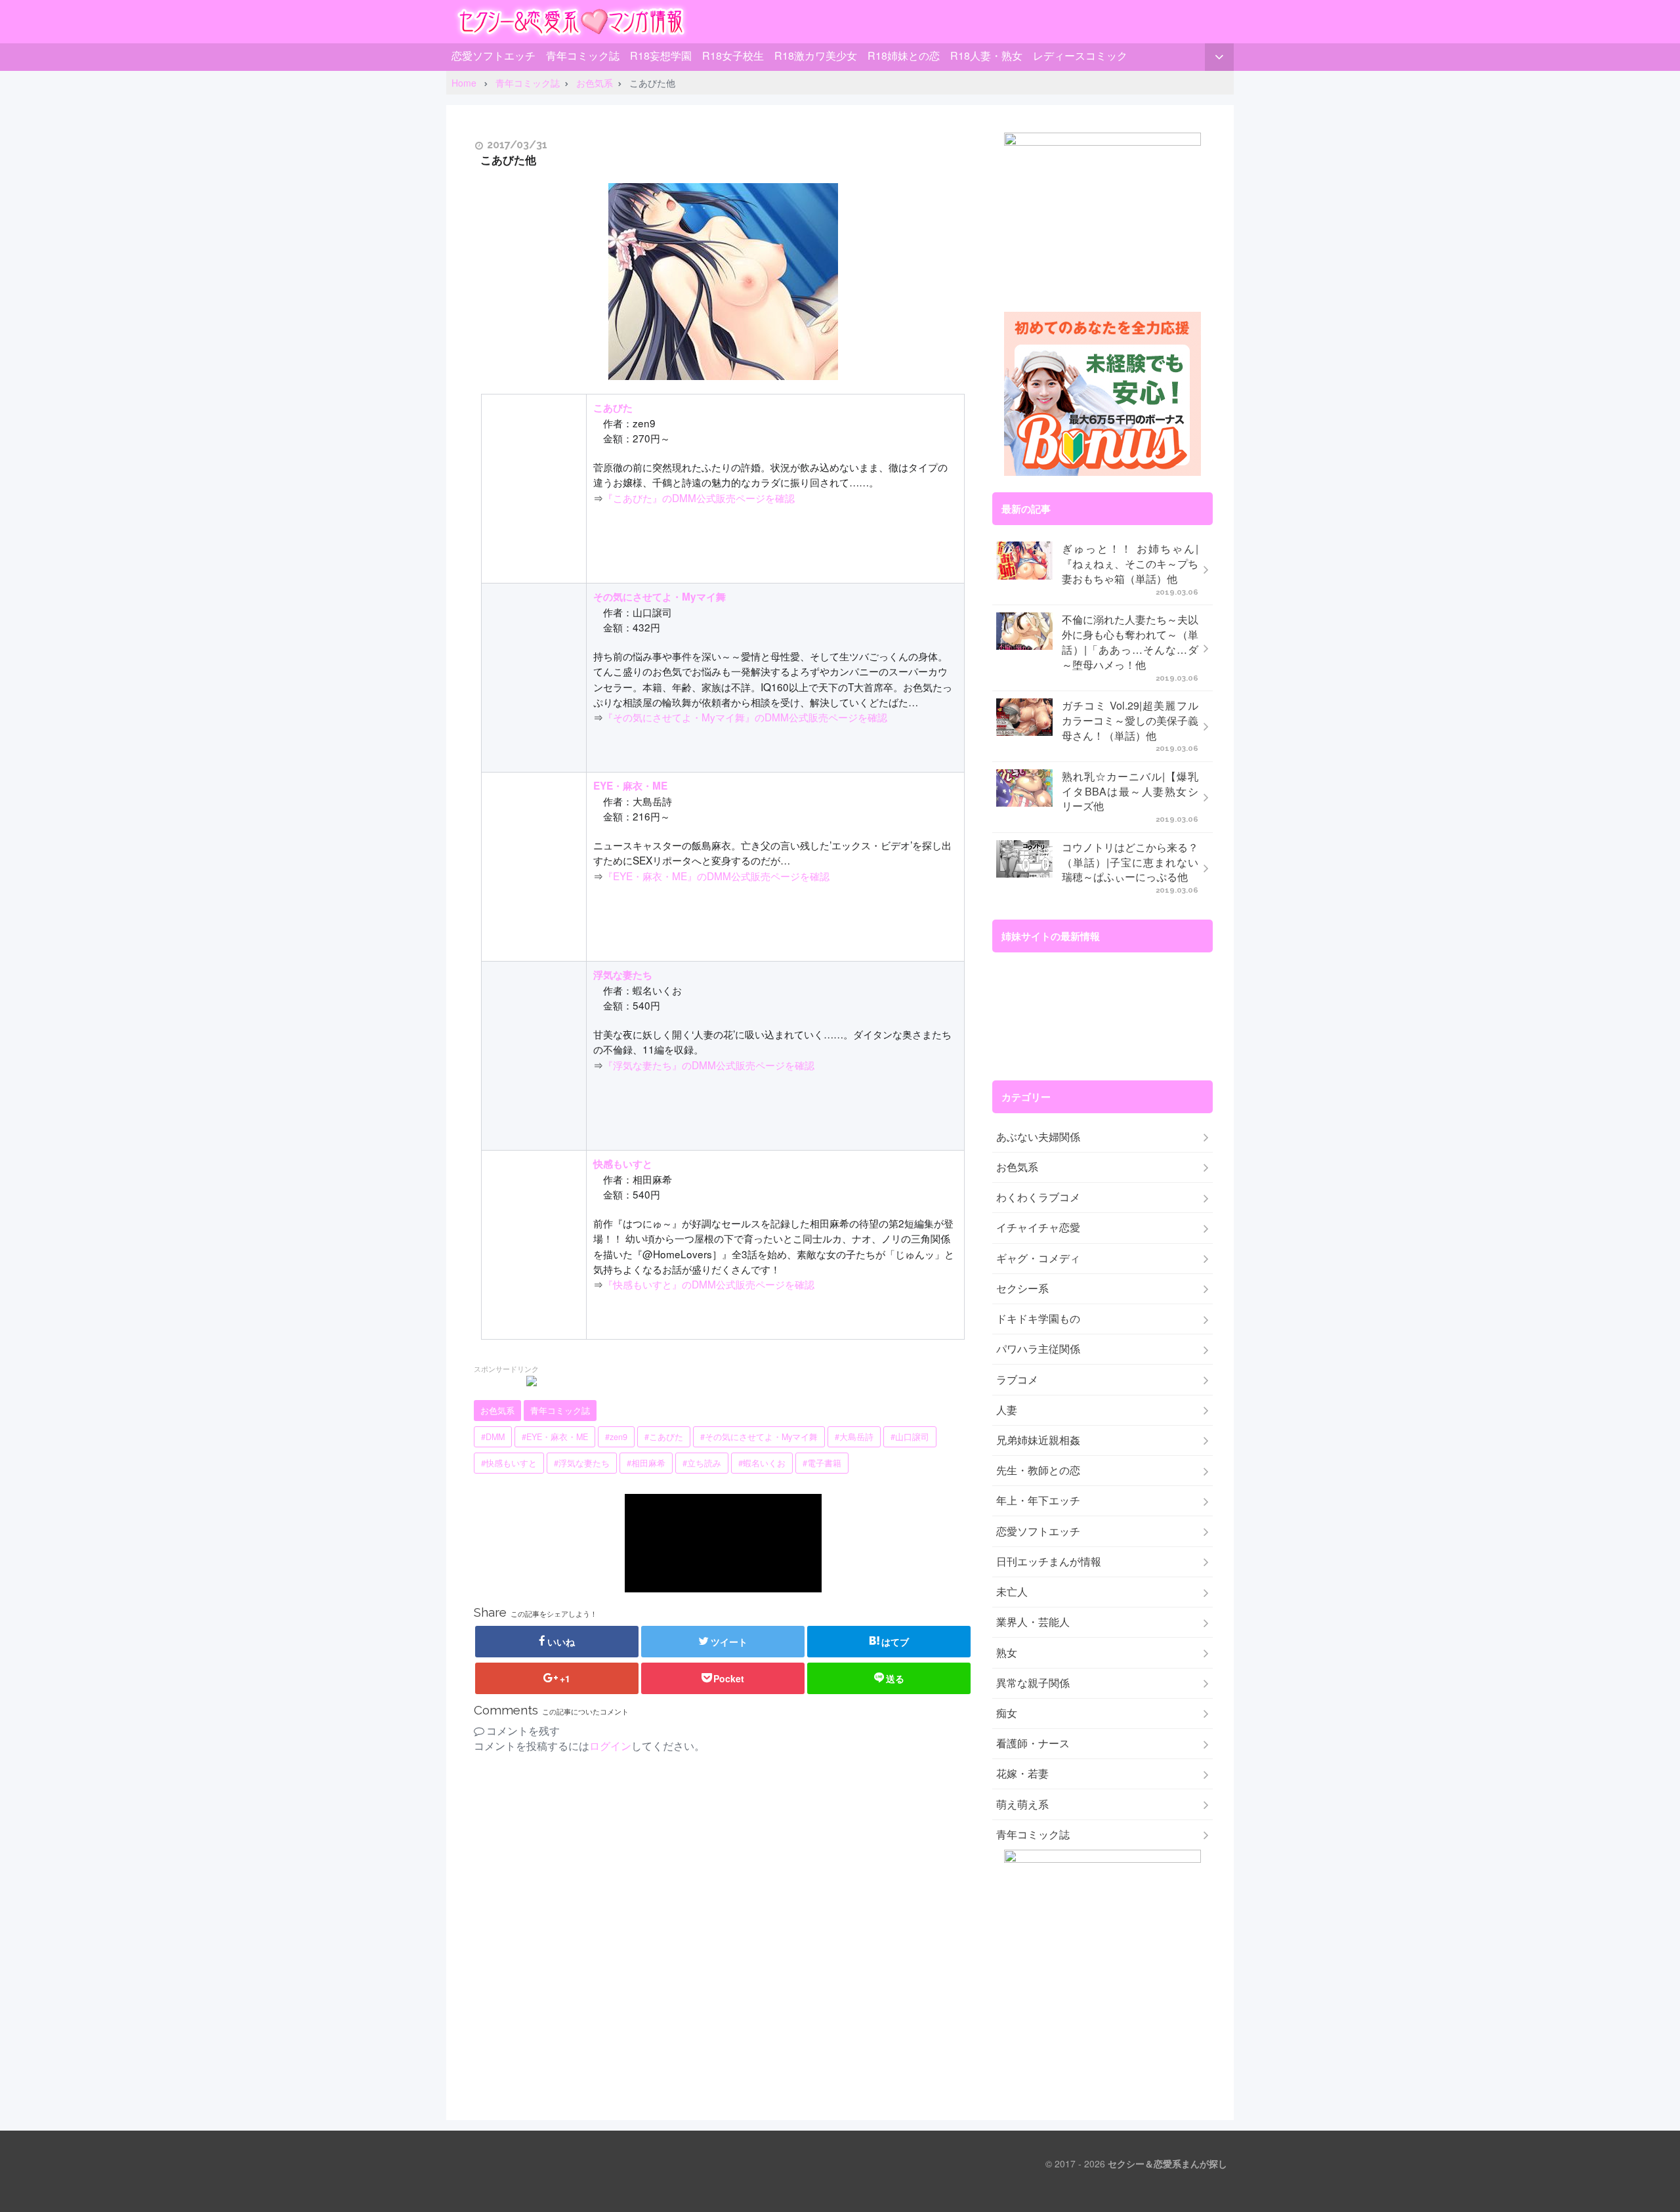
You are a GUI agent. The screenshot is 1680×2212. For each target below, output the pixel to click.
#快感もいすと (509, 1463)
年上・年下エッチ (1038, 1500)
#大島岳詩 (854, 1437)
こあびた (613, 408)
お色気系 (497, 1411)
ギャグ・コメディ (1038, 1258)
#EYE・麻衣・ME (555, 1437)
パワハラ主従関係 (1038, 1349)
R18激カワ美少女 (816, 55)
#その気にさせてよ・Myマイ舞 (759, 1437)
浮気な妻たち (623, 975)
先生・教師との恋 (1038, 1470)
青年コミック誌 (583, 55)
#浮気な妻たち (582, 1463)
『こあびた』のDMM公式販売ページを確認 (699, 498)
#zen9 (616, 1437)
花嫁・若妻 (1022, 1774)
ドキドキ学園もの (1038, 1319)
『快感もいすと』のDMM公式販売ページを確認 (709, 1284)
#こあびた (664, 1437)
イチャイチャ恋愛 (1038, 1227)
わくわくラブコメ (1038, 1197)
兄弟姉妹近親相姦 (1038, 1440)
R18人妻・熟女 (986, 55)
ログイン (610, 1746)
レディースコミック (1080, 55)
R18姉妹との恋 (904, 55)
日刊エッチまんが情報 (1049, 1562)
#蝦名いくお (762, 1463)
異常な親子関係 (1033, 1683)
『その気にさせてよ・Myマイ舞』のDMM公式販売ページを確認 (745, 717)
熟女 (1007, 1653)
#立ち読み (702, 1463)
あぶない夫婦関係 (1038, 1137)
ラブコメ (1017, 1380)
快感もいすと (623, 1164)
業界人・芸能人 (1033, 1622)
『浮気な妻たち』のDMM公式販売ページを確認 (709, 1065)
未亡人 (1012, 1592)
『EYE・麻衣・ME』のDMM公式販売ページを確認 (716, 876)
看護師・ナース (1033, 1743)
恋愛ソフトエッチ (493, 55)
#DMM (493, 1437)
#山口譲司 (910, 1437)
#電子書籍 (822, 1463)
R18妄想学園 (661, 55)
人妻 (1007, 1410)
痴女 (1007, 1713)
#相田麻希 (646, 1463)
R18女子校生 (733, 55)
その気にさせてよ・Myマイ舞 (660, 597)
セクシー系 (1022, 1288)
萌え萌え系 (1022, 1804)
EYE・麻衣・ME (630, 786)
